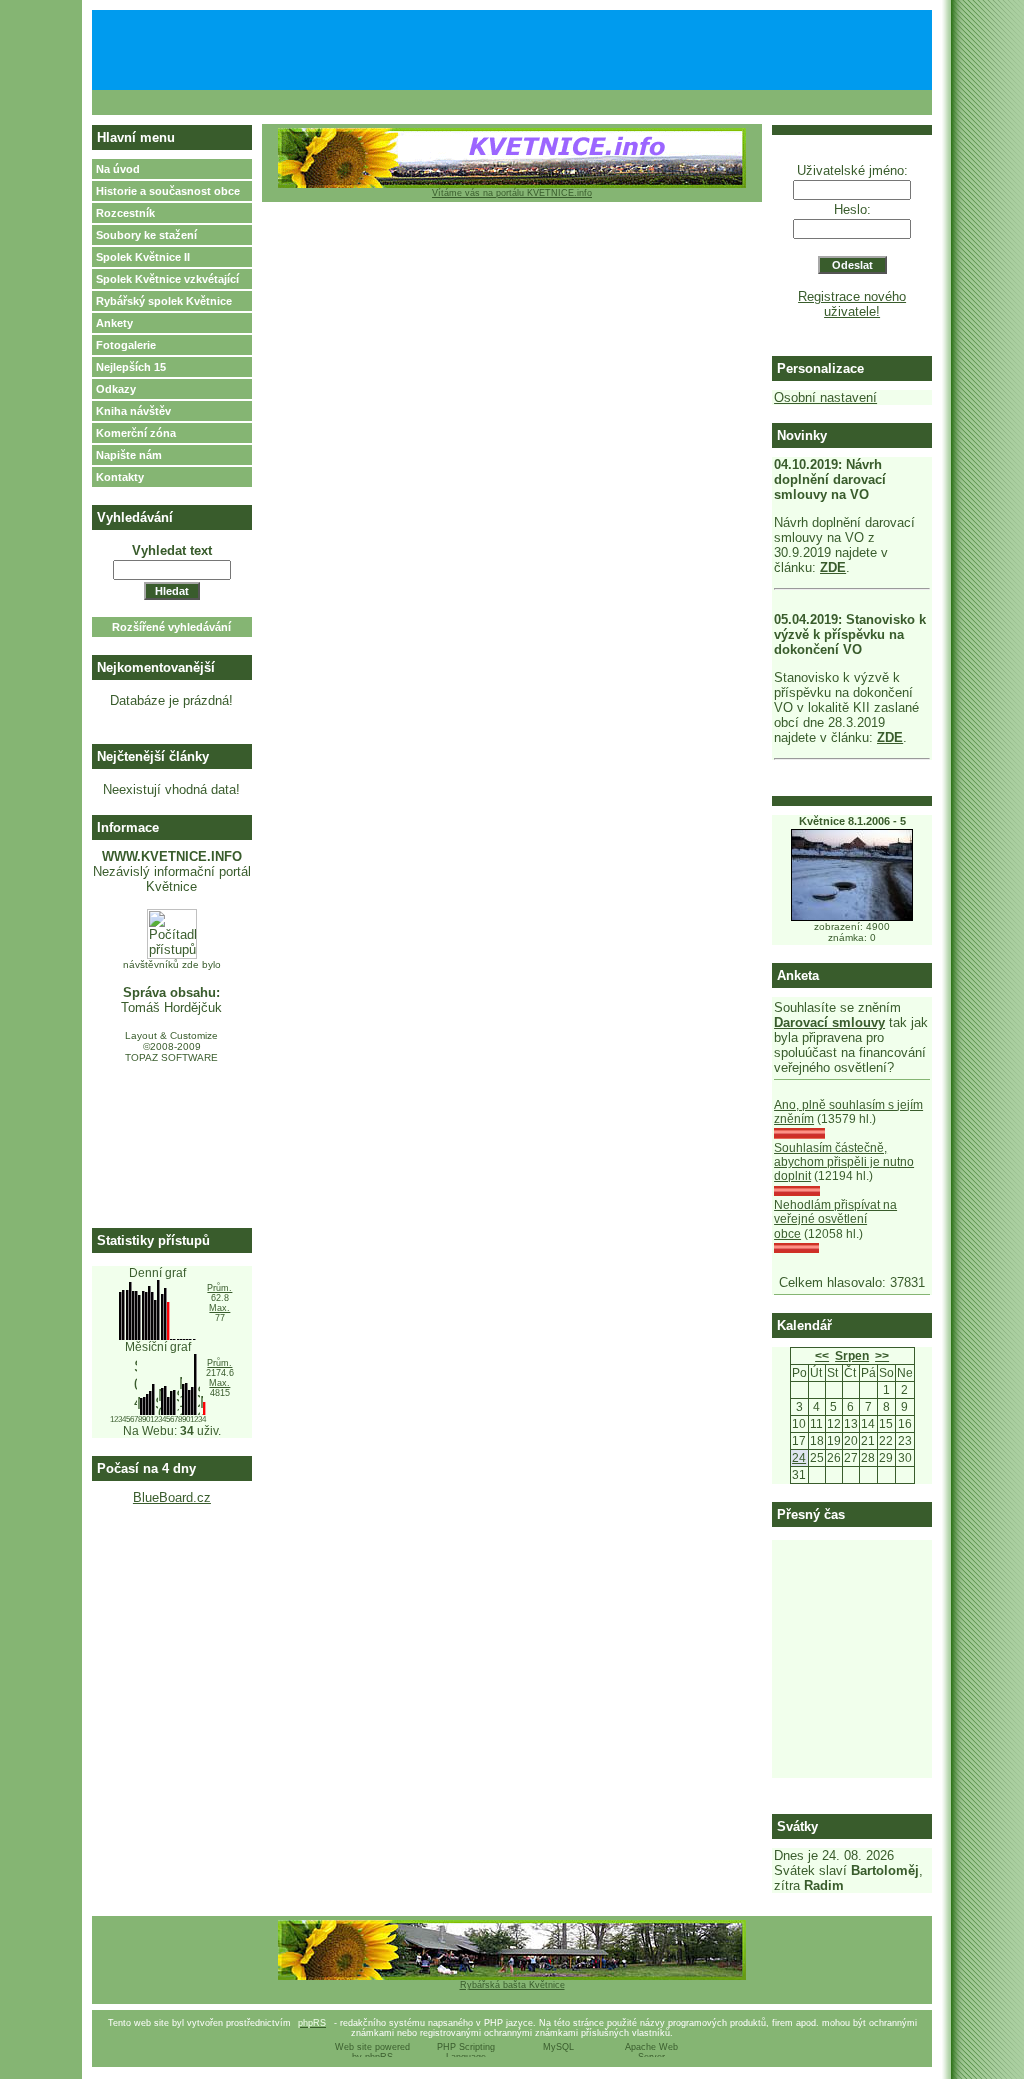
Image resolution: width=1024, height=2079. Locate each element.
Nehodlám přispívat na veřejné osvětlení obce (835, 1219)
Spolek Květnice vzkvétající (167, 279)
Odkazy (116, 389)
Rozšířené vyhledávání (171, 627)
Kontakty (120, 477)
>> (882, 1356)
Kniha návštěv (133, 411)
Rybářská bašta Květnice (512, 1985)
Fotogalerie (126, 345)
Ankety (114, 323)
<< (822, 1356)
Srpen (852, 1356)
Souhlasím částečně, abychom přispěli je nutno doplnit (844, 1162)
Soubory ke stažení (146, 235)
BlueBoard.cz (172, 1497)
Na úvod (118, 169)
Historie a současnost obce (168, 191)
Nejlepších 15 (131, 367)
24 (799, 1458)
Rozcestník (125, 213)
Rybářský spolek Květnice (164, 301)
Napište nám (129, 455)
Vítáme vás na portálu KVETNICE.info (512, 193)
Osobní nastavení (825, 397)
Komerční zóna (136, 433)
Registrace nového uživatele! (852, 304)
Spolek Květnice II (143, 257)
